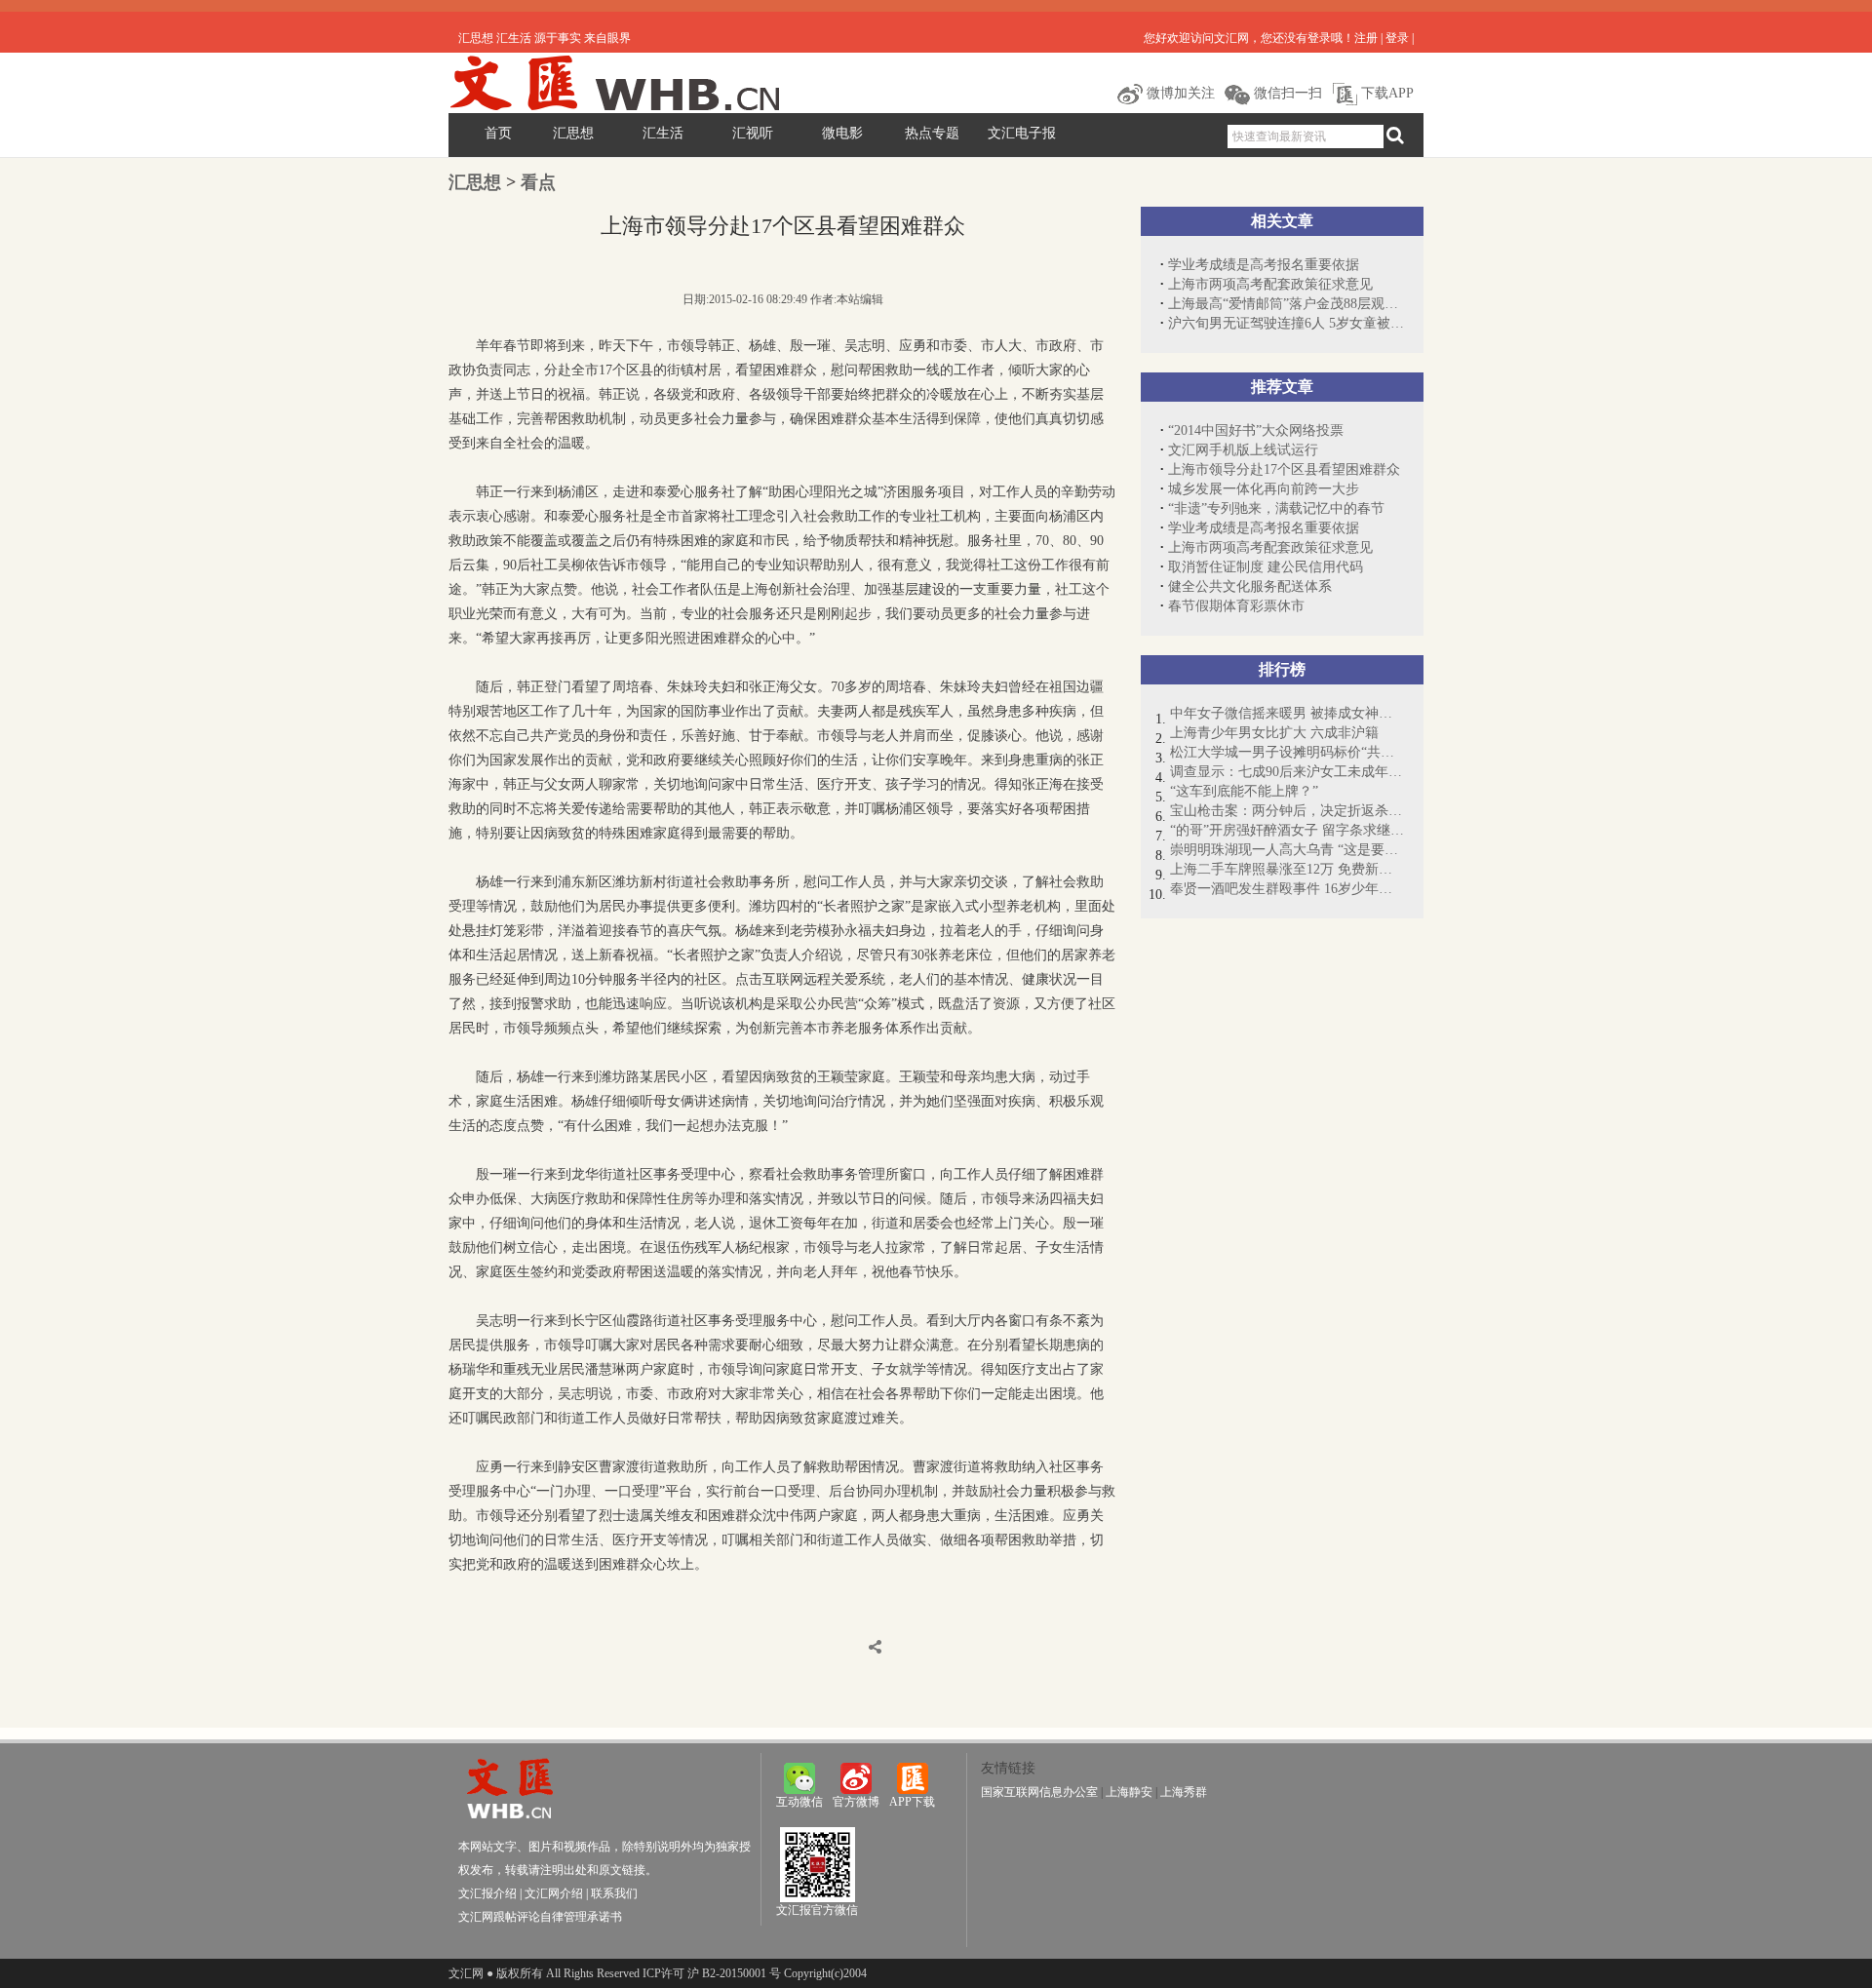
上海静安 (1129, 1792)
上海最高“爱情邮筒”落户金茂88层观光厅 (1286, 304)
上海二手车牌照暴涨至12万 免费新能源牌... (1287, 869)
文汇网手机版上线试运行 (1243, 450)
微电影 (842, 133)
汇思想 (573, 133)
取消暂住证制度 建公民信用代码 (1266, 567)
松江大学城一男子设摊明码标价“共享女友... (1287, 752)
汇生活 (663, 133)
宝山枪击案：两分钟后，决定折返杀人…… (1287, 811)
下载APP (1385, 93)
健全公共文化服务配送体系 (1250, 586)
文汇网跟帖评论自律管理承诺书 (540, 1917)
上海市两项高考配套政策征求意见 (1270, 284)
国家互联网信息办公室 (1039, 1792)
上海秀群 (1184, 1792)
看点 (538, 182)
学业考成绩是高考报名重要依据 (1264, 265)
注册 (1366, 38)
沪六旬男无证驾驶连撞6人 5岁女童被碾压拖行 (1286, 323)
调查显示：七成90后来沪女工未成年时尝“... (1287, 772)
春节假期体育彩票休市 (1236, 606)
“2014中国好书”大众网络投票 (1256, 430)
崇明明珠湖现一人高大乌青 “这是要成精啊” (1287, 850)
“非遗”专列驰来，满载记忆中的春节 (1276, 508)
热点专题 (932, 133)
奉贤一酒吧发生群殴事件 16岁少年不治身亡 (1287, 889)
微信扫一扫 (1286, 93)
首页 (498, 133)
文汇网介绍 (554, 1893)
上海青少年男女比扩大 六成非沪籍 (1274, 733)
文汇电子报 (1022, 133)
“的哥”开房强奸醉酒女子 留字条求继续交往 (1287, 830)
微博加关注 (1179, 93)
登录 (1397, 38)
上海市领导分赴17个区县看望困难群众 (1284, 469)
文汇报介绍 (487, 1893)
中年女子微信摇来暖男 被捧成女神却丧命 (1287, 713)
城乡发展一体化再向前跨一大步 (1264, 489)
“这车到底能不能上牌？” (1244, 791)
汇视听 (753, 133)
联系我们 (614, 1893)
